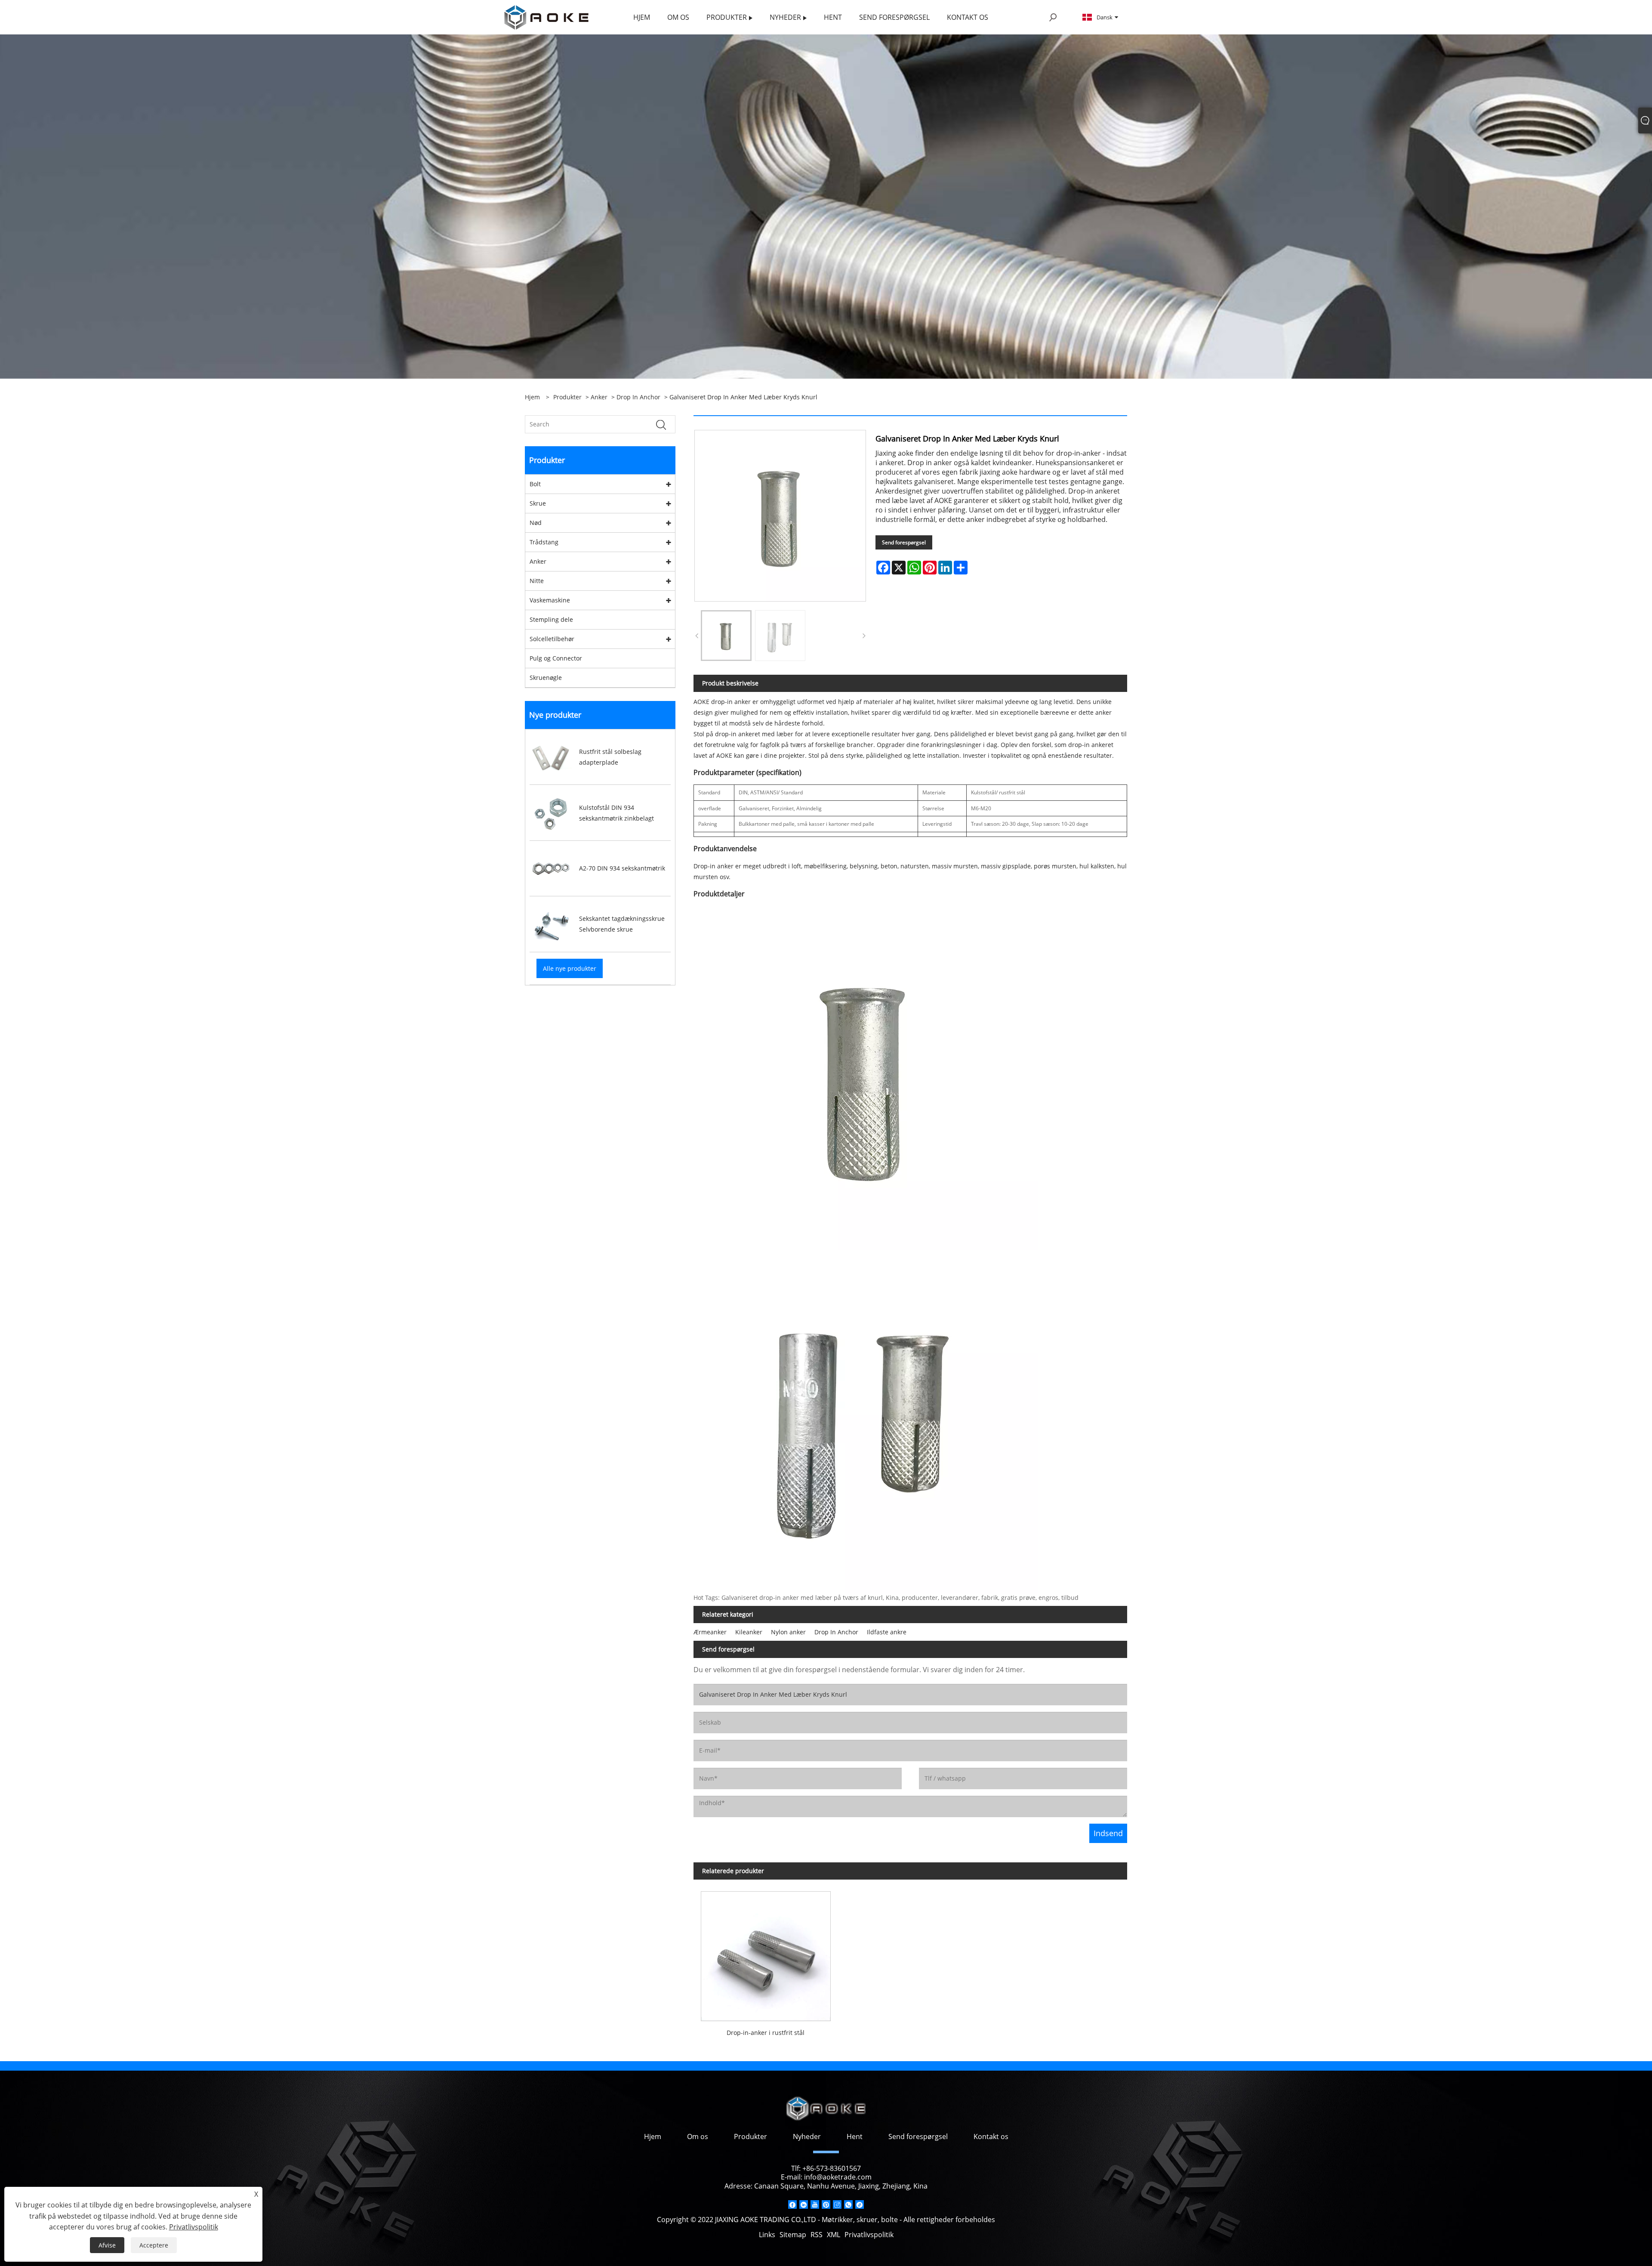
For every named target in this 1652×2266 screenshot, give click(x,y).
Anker (599, 397)
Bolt (535, 484)
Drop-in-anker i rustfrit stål (766, 2033)
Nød (536, 523)
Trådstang (544, 542)
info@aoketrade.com (838, 2177)
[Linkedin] (804, 2204)
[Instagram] (837, 2204)
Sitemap (793, 2235)
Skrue (538, 503)
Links (767, 2235)
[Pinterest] (826, 2204)
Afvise (107, 2245)
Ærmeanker (710, 1632)
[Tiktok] (860, 2204)
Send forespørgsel (904, 542)
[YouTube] (815, 2204)
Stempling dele (551, 619)
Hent (855, 2136)
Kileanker (749, 1632)
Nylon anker (788, 1632)
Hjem (653, 2136)
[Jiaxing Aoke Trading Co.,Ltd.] (546, 17)
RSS (817, 2235)
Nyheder (807, 2136)
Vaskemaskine (550, 600)
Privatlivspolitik (869, 2235)
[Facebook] (792, 2204)
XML (834, 2235)
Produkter (567, 397)
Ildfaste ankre (887, 1632)
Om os (698, 2136)
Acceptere (154, 2245)
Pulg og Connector (556, 658)
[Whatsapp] (848, 2204)
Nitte (537, 581)
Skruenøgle (546, 678)
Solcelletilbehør (552, 639)
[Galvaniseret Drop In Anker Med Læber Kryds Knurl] (726, 636)
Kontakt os (991, 2136)
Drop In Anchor (638, 397)
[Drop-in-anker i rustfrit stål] (766, 1953)
